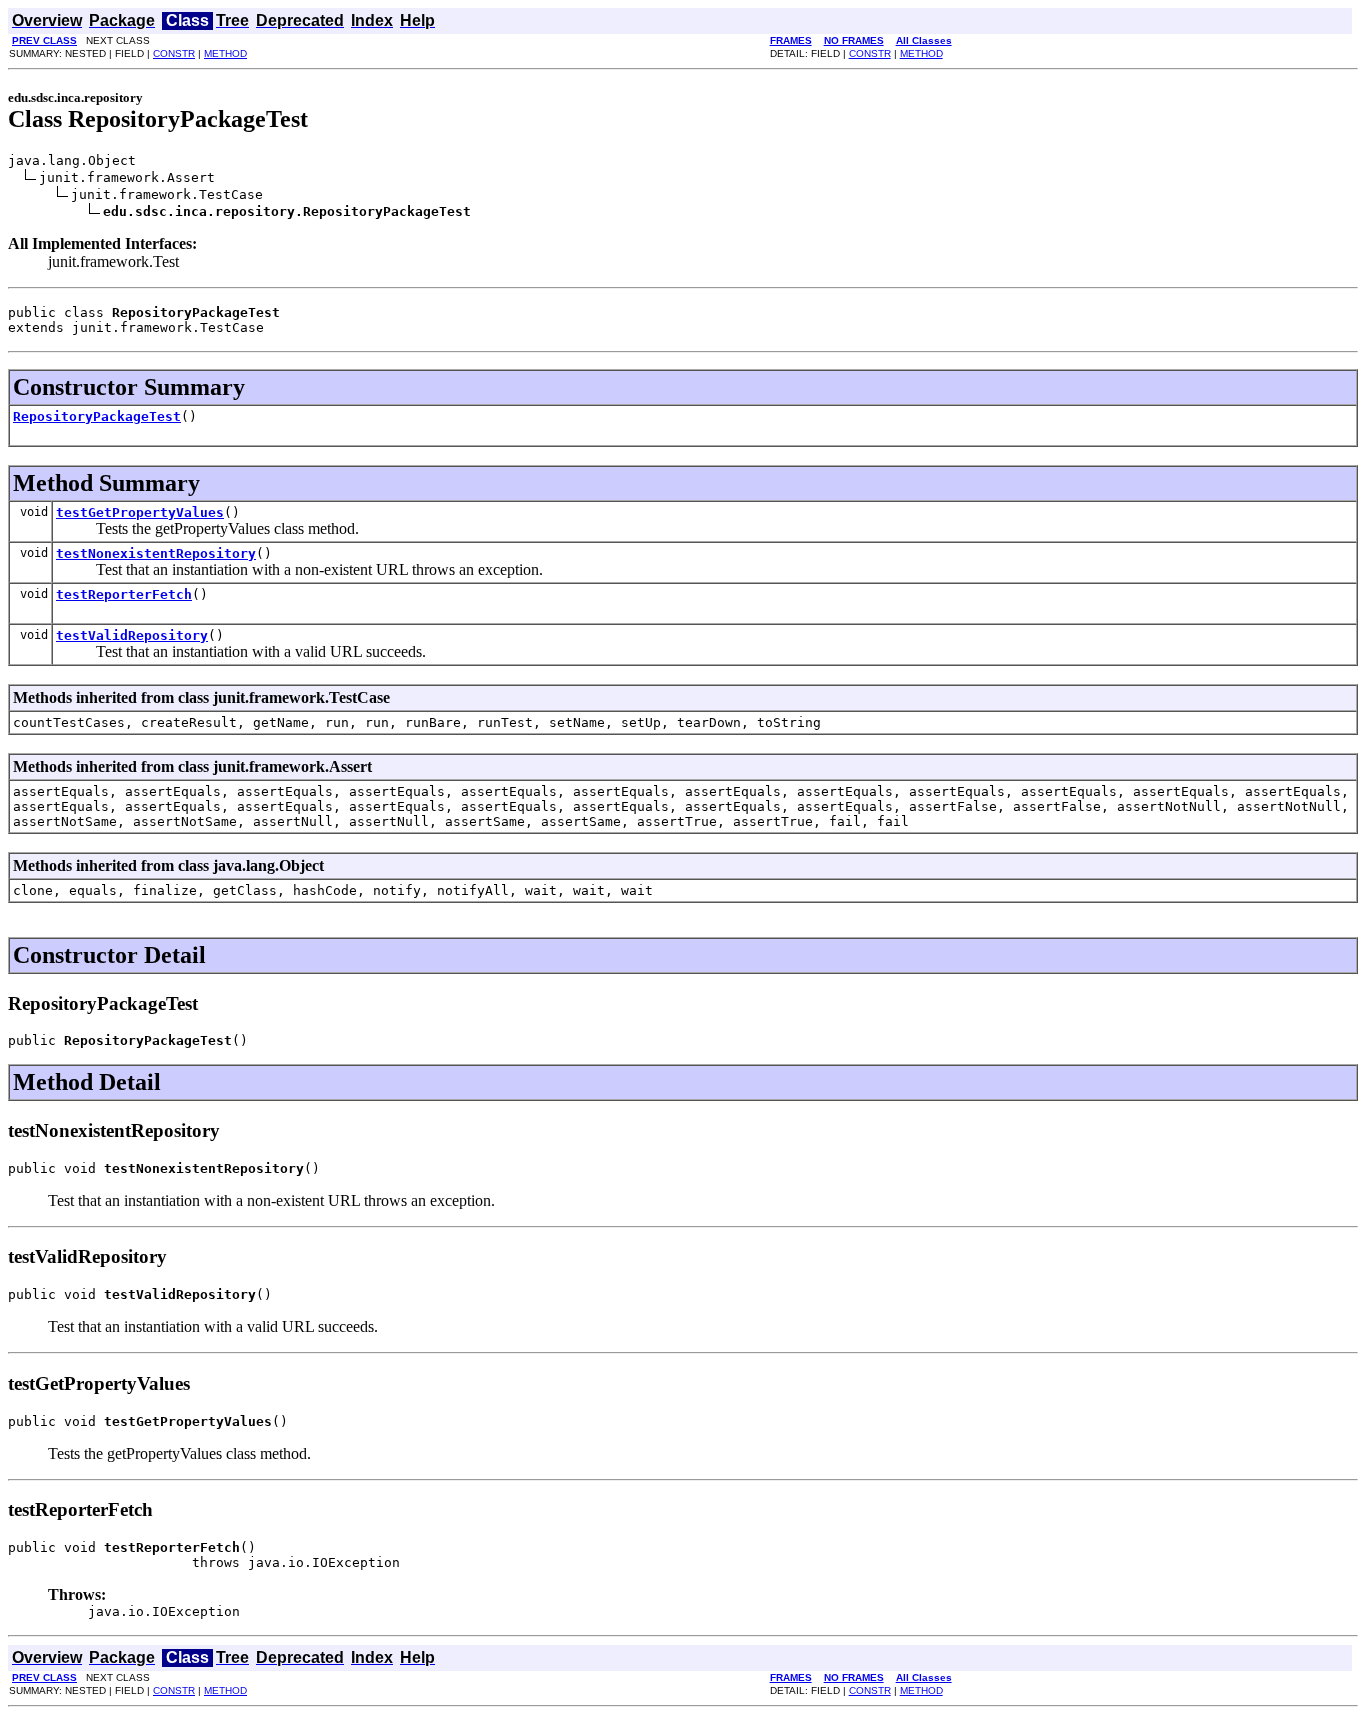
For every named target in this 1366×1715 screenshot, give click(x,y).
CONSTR (174, 53)
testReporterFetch (124, 594)
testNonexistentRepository (156, 553)
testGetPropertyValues (140, 512)
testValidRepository (132, 635)
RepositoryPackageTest (97, 416)
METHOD (225, 53)
